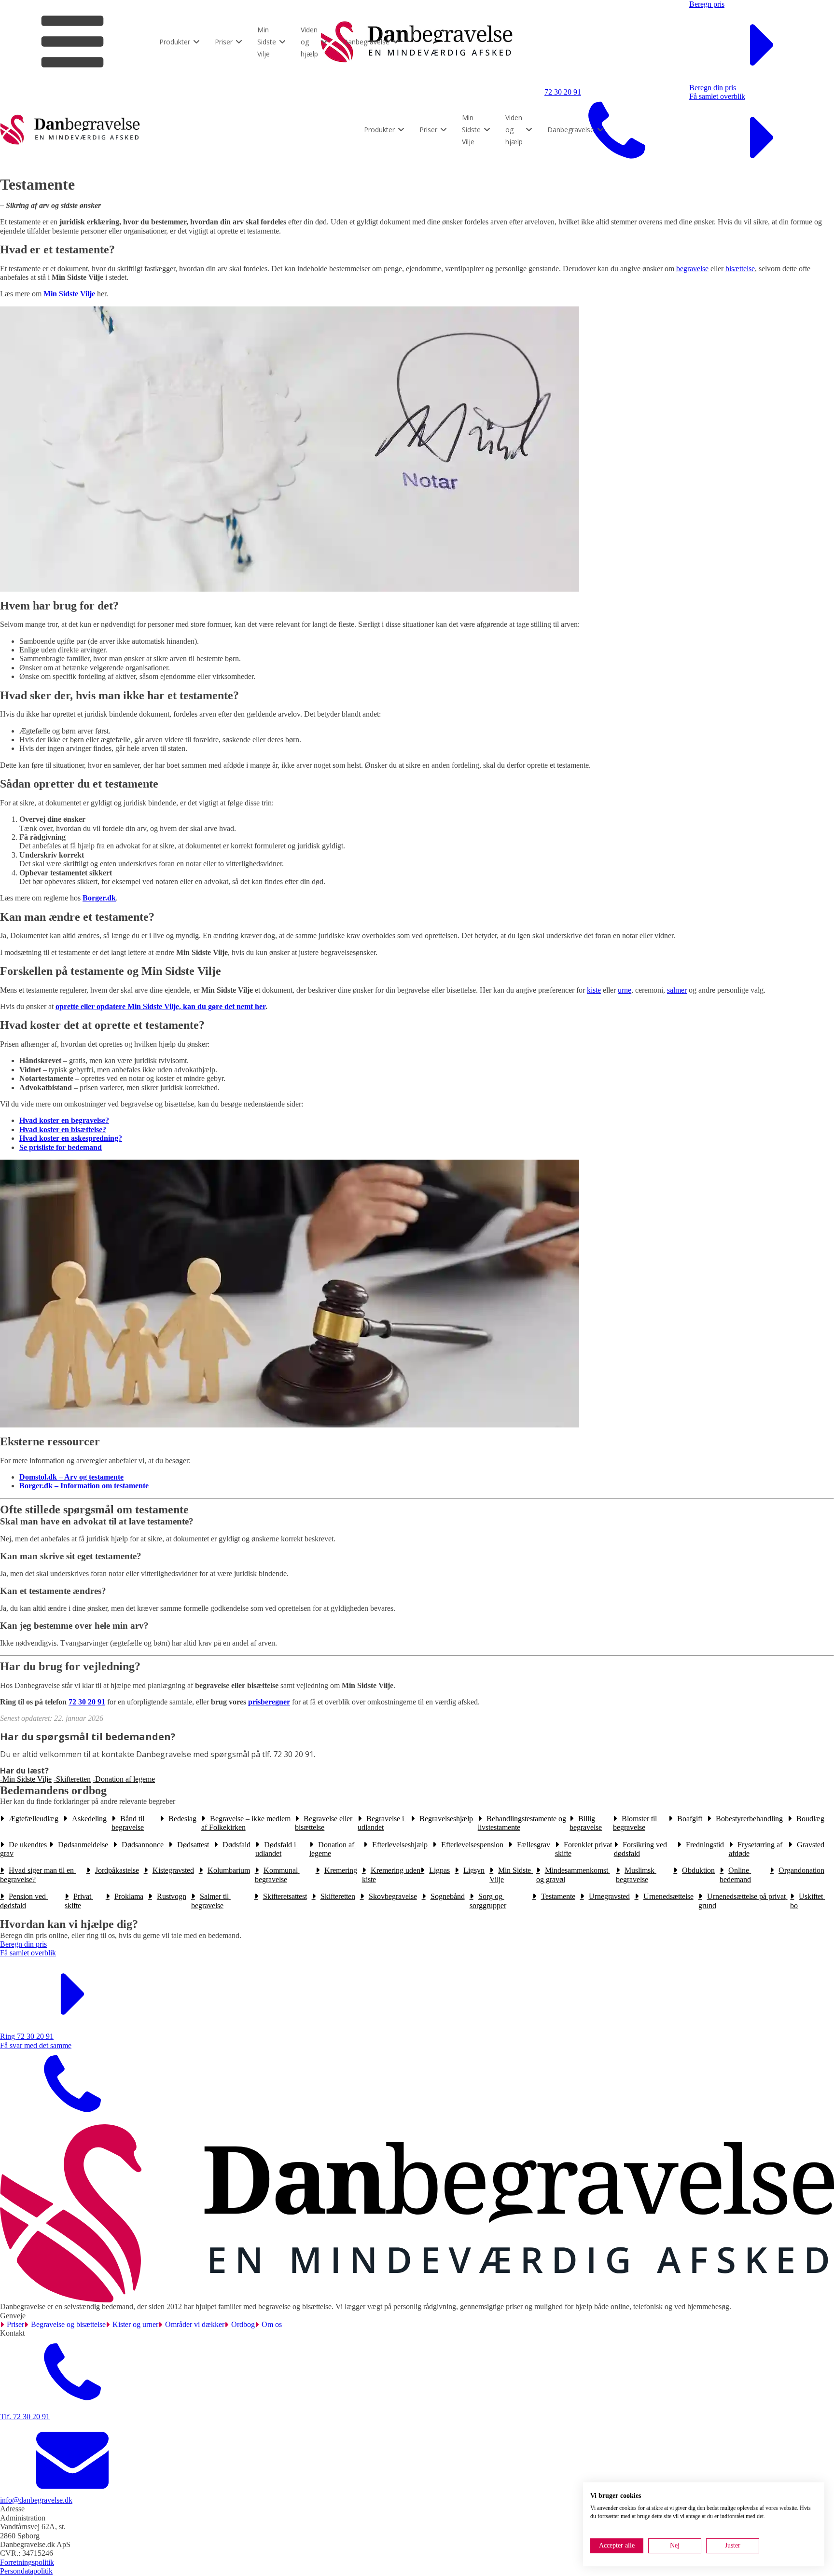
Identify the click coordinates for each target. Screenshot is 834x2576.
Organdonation (801, 1870)
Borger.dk (99, 898)
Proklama (129, 1896)
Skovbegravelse (393, 1896)
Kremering (341, 1870)
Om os (272, 2324)
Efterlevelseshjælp (400, 1845)
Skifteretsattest (285, 1896)
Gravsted (811, 1845)
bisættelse (740, 269)
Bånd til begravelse (129, 1823)
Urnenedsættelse (668, 1896)
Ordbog (243, 2324)
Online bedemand (735, 1875)
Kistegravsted (173, 1870)
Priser (15, 2324)
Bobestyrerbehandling (749, 1819)
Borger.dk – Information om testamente (84, 1486)
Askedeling (89, 1819)
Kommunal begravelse (277, 1875)
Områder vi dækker (195, 2324)
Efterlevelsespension (472, 1845)
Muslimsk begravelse (636, 1875)
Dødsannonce (143, 1845)
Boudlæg (810, 1819)
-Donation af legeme (124, 1779)
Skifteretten (338, 1896)
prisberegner (269, 1702)
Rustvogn (172, 1896)
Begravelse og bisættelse (68, 2324)
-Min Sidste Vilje (26, 1779)
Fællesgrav (534, 1845)
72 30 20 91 (87, 1702)
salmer (677, 990)
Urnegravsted (609, 1896)
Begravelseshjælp (446, 1819)
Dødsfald (236, 1845)
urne (625, 990)
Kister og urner (135, 2324)
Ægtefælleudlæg (34, 1819)
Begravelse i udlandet (382, 1823)
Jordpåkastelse (117, 1870)
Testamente (558, 1896)
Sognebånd (448, 1896)
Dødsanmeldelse (83, 1845)
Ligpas (439, 1870)
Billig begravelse (586, 1823)
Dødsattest (193, 1845)
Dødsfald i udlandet (277, 1849)
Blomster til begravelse (636, 1823)
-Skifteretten (72, 1779)
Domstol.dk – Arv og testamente (71, 1477)
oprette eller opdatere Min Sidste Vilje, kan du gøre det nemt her (160, 1006)
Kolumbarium (229, 1870)
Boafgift (690, 1819)
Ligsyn (474, 1870)
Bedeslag (182, 1819)
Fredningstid (705, 1845)
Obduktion (698, 1870)
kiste (594, 990)
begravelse (692, 269)
